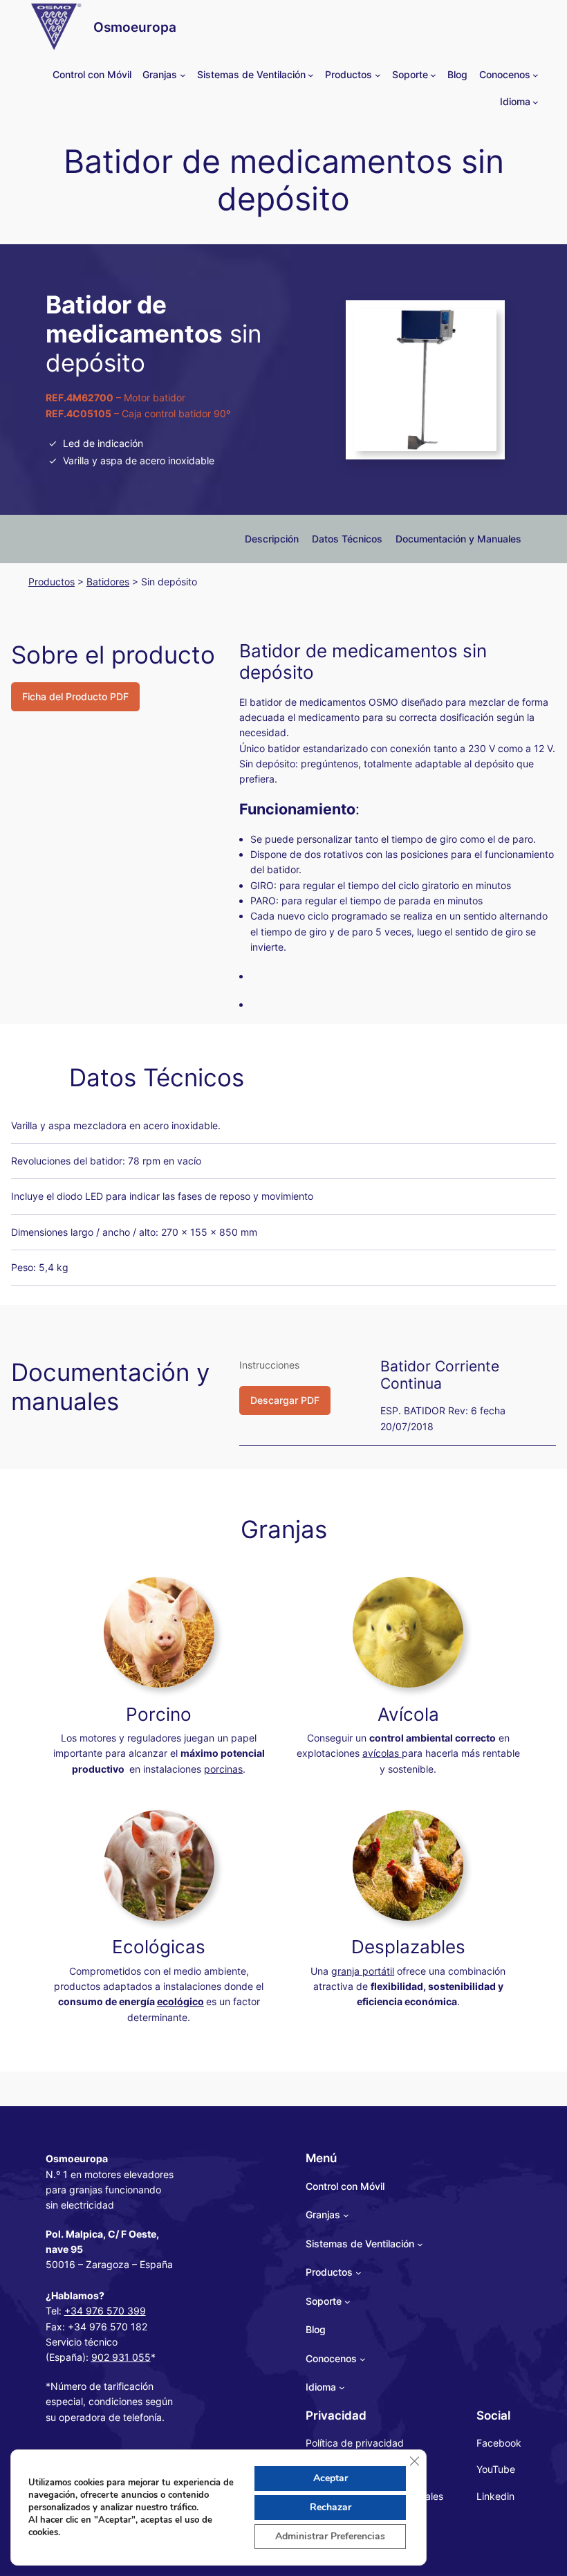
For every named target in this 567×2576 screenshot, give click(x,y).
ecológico (180, 2001)
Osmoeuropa (135, 27)
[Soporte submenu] (433, 75)
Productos (52, 582)
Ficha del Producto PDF (75, 696)
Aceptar (331, 2478)
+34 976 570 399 (105, 2311)
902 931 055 (121, 2357)
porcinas (223, 1769)
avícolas (382, 1753)
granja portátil (363, 1971)
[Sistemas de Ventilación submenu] (311, 75)
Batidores (108, 582)
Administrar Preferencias (330, 2536)
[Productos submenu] (378, 75)
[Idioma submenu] (536, 102)
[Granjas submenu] (183, 75)
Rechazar (331, 2507)
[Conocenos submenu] (536, 75)
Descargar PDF (285, 1400)
